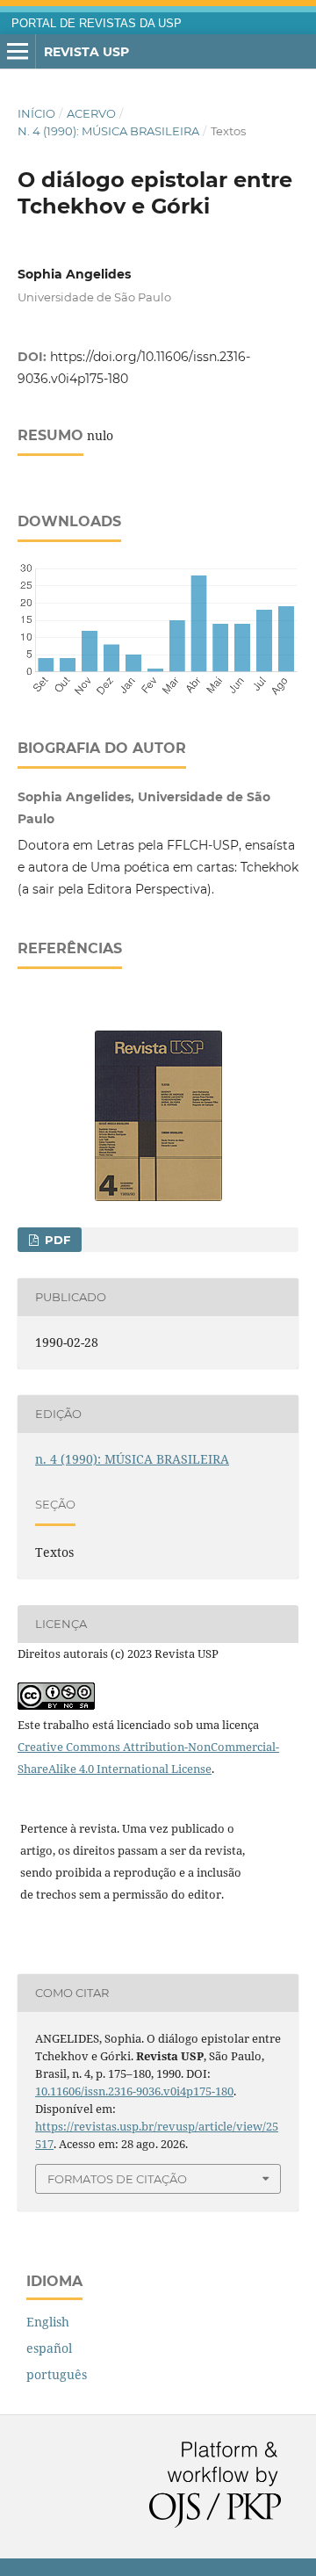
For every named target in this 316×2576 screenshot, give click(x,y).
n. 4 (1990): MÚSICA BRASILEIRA (108, 131)
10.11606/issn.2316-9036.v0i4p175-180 (134, 2091)
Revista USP (86, 52)
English (48, 2322)
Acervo (91, 113)
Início (36, 113)
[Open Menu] (18, 52)
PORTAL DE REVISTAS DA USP (97, 24)
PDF (56, 1240)
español (49, 2348)
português (57, 2374)
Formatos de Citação (117, 2179)
